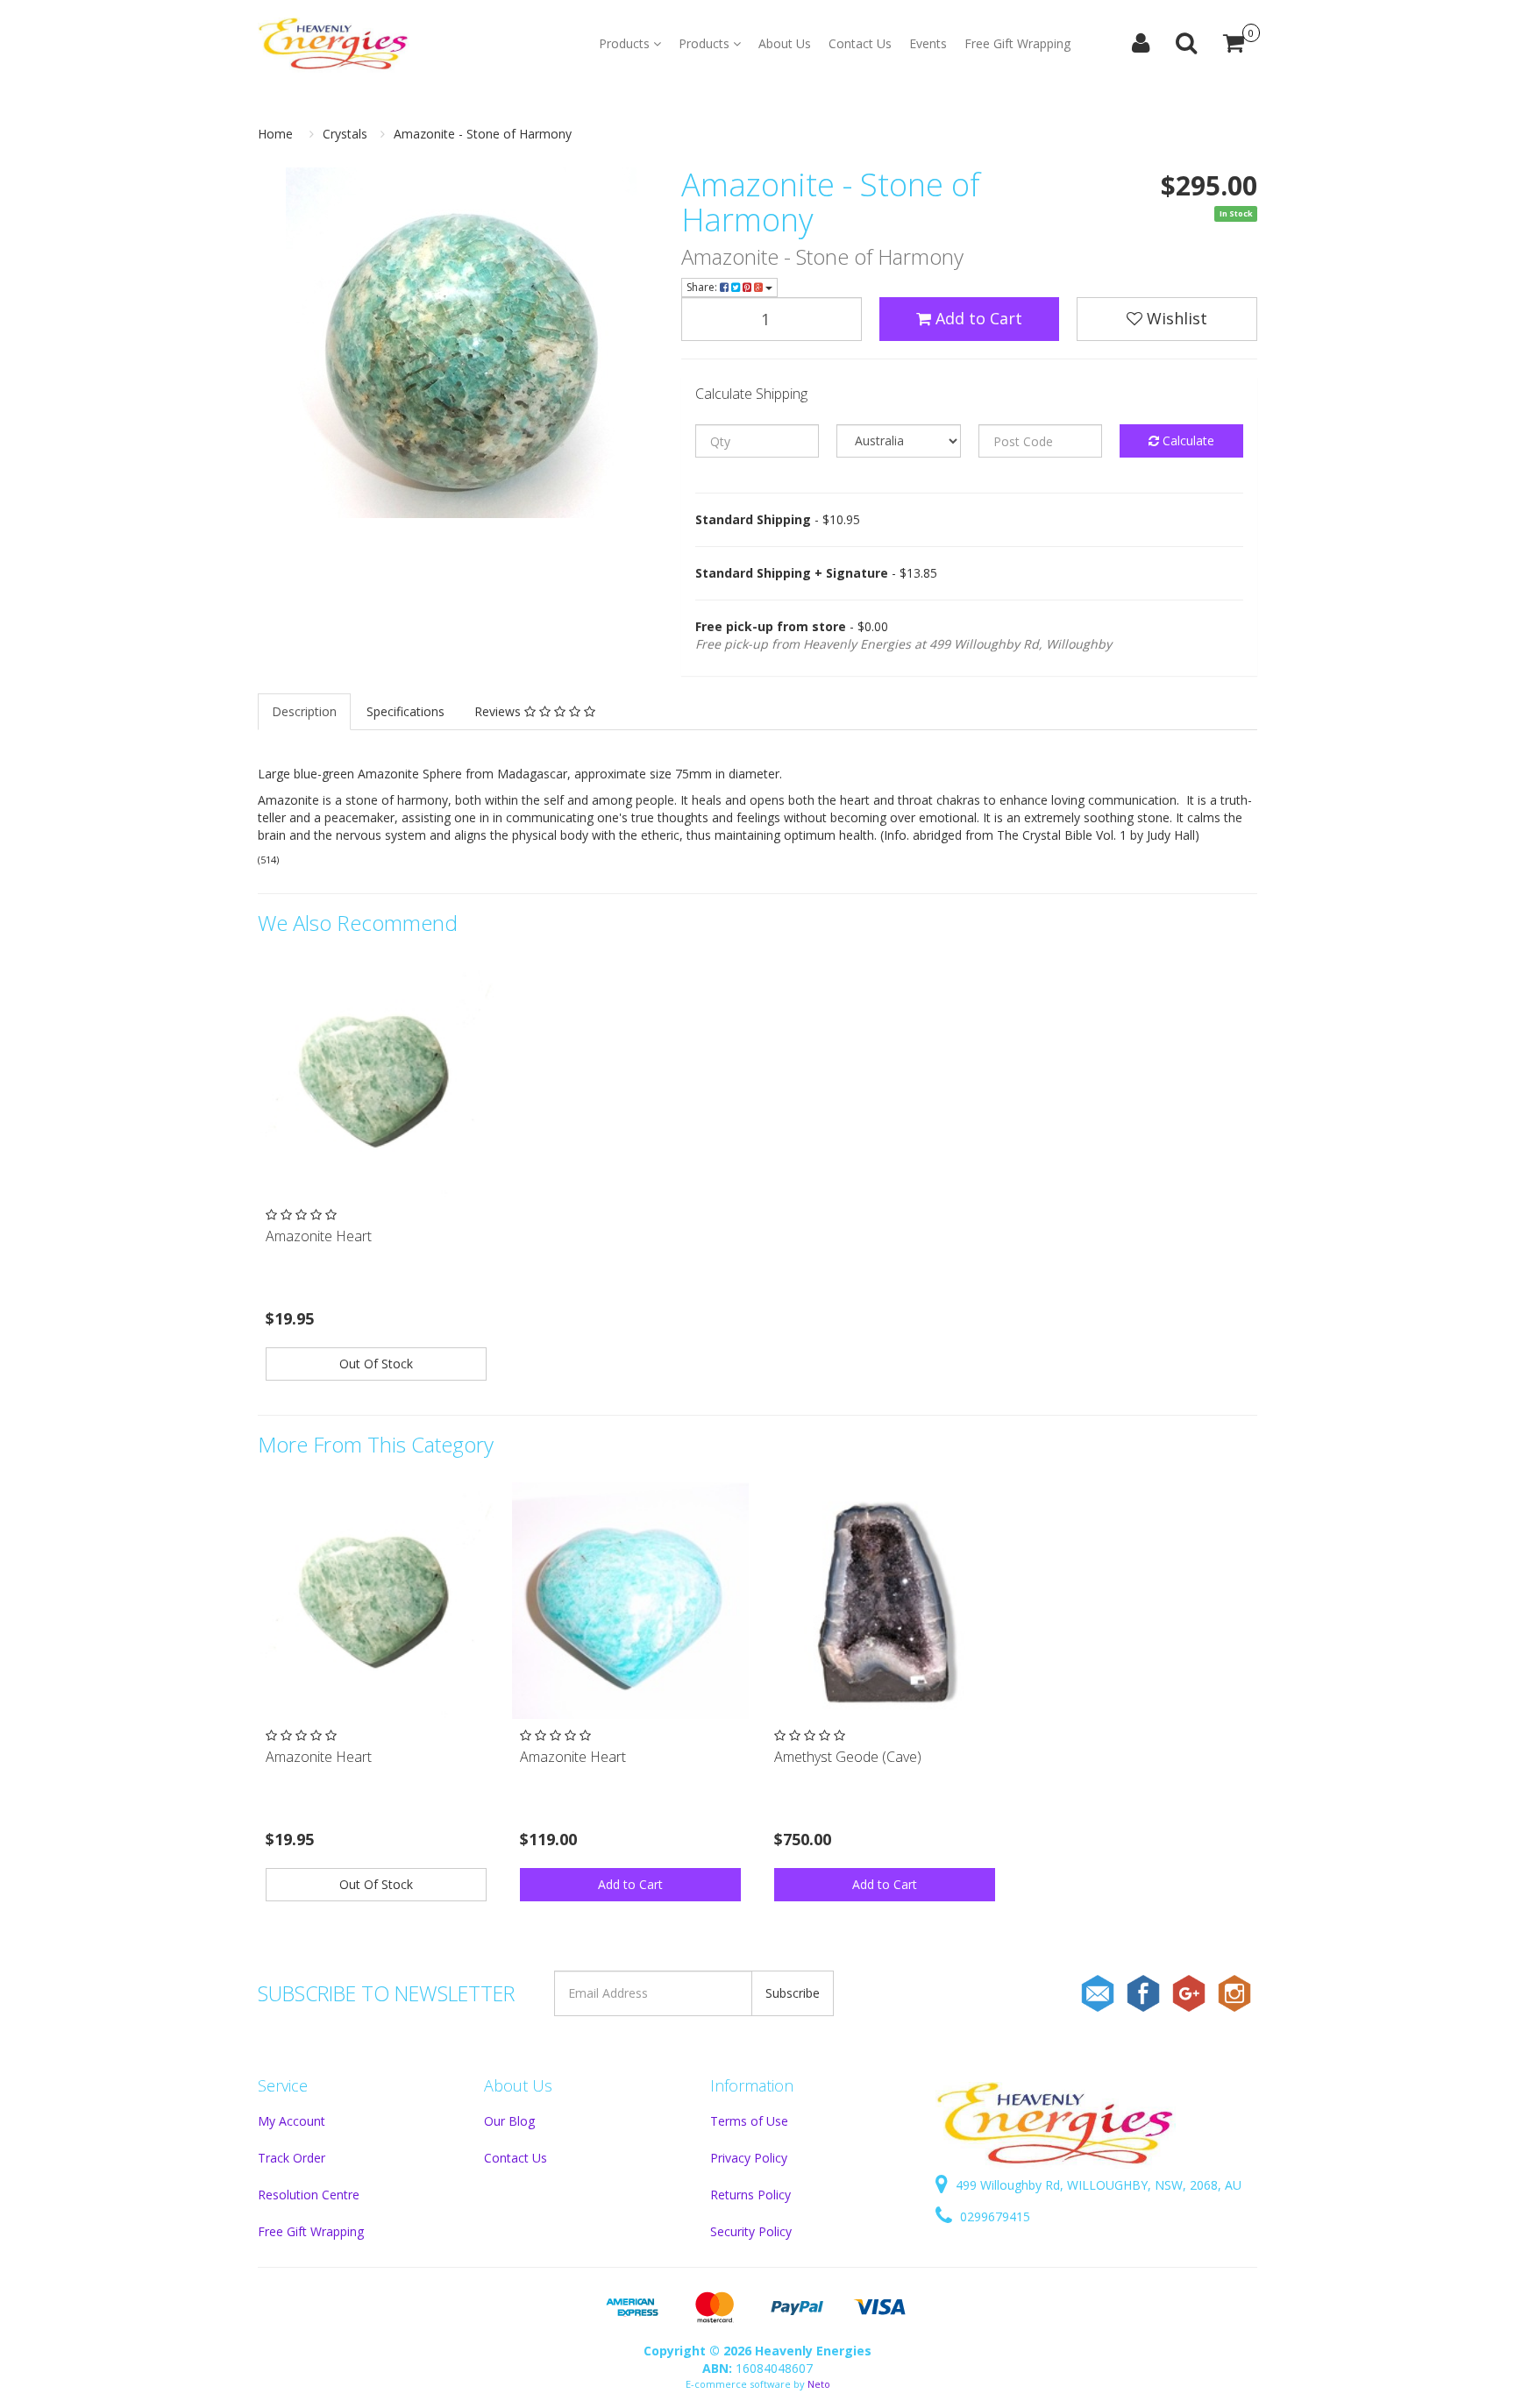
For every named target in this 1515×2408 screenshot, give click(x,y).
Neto (819, 2384)
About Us (785, 43)
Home (275, 134)
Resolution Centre (309, 2195)
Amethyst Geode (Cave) (848, 1757)
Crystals (345, 134)
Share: (703, 287)
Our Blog (509, 2121)
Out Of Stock (376, 1364)
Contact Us (860, 43)
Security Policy (751, 2231)
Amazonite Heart (319, 1236)
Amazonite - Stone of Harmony (483, 134)
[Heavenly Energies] (334, 44)
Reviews (499, 711)
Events (928, 43)
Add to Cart (977, 318)
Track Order (292, 2158)
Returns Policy (750, 2195)
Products (626, 43)
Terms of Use (749, 2121)
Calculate (1187, 440)
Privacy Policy (749, 2158)
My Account (292, 2121)
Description (304, 711)
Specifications (405, 711)
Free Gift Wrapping (1017, 43)
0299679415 (993, 2216)
